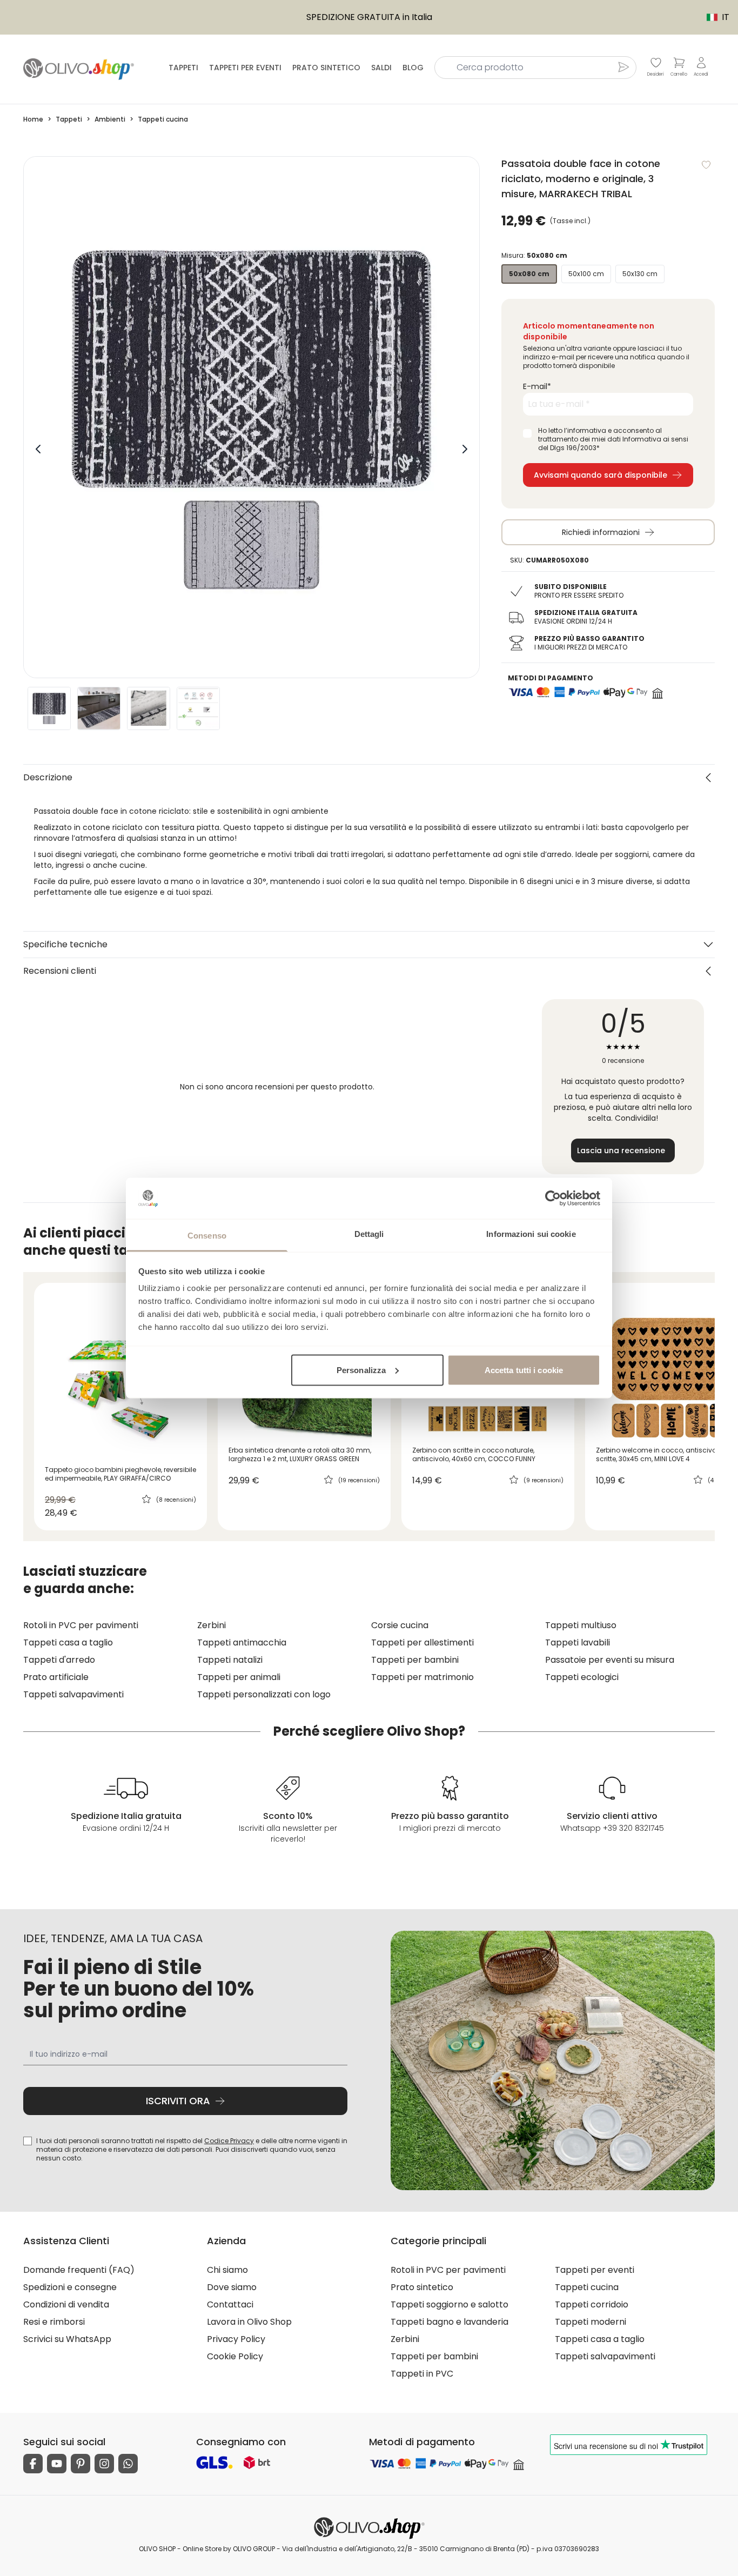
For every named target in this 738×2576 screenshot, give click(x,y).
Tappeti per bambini (415, 1660)
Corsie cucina (400, 1625)
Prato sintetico (326, 68)
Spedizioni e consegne (70, 2287)
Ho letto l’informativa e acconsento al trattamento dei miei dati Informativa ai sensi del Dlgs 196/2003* (613, 439)
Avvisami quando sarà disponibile (601, 475)
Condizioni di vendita (66, 2304)
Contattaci (230, 2304)
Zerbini (212, 1625)
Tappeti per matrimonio (422, 1677)
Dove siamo (232, 2287)
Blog (413, 68)
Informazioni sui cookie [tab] (531, 1234)
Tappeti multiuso (581, 1625)
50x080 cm (529, 274)
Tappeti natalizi (230, 1660)
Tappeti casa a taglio (68, 1642)
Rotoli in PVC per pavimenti (81, 1625)
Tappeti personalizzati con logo (264, 1694)
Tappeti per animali (239, 1677)
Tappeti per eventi (245, 68)
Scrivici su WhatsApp (67, 2339)
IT (713, 17)
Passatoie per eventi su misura (610, 1660)
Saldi (381, 68)
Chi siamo (227, 2270)
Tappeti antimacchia (242, 1642)
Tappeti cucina (587, 2287)
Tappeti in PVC (422, 2374)
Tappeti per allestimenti (422, 1642)
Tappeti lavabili (578, 1642)
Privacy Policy (236, 2339)
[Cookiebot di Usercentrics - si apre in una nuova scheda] (553, 1198)
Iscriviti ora (178, 2101)
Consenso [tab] (207, 1236)
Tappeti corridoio (592, 2304)
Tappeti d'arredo (59, 1660)
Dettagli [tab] (369, 1234)
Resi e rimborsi (54, 2322)
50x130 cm (640, 274)
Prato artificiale (56, 1677)
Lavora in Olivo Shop (249, 2322)
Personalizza (361, 1370)
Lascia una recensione (621, 1150)
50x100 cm (586, 274)
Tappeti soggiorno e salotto (449, 2304)
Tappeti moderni (591, 2322)
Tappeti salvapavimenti (73, 1694)
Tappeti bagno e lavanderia (449, 2322)
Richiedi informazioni (601, 532)
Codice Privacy (229, 2141)
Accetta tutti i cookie (524, 1370)
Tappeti (183, 68)
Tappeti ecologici (582, 1677)
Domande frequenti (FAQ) (79, 2270)
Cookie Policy (235, 2356)
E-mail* (537, 386)
